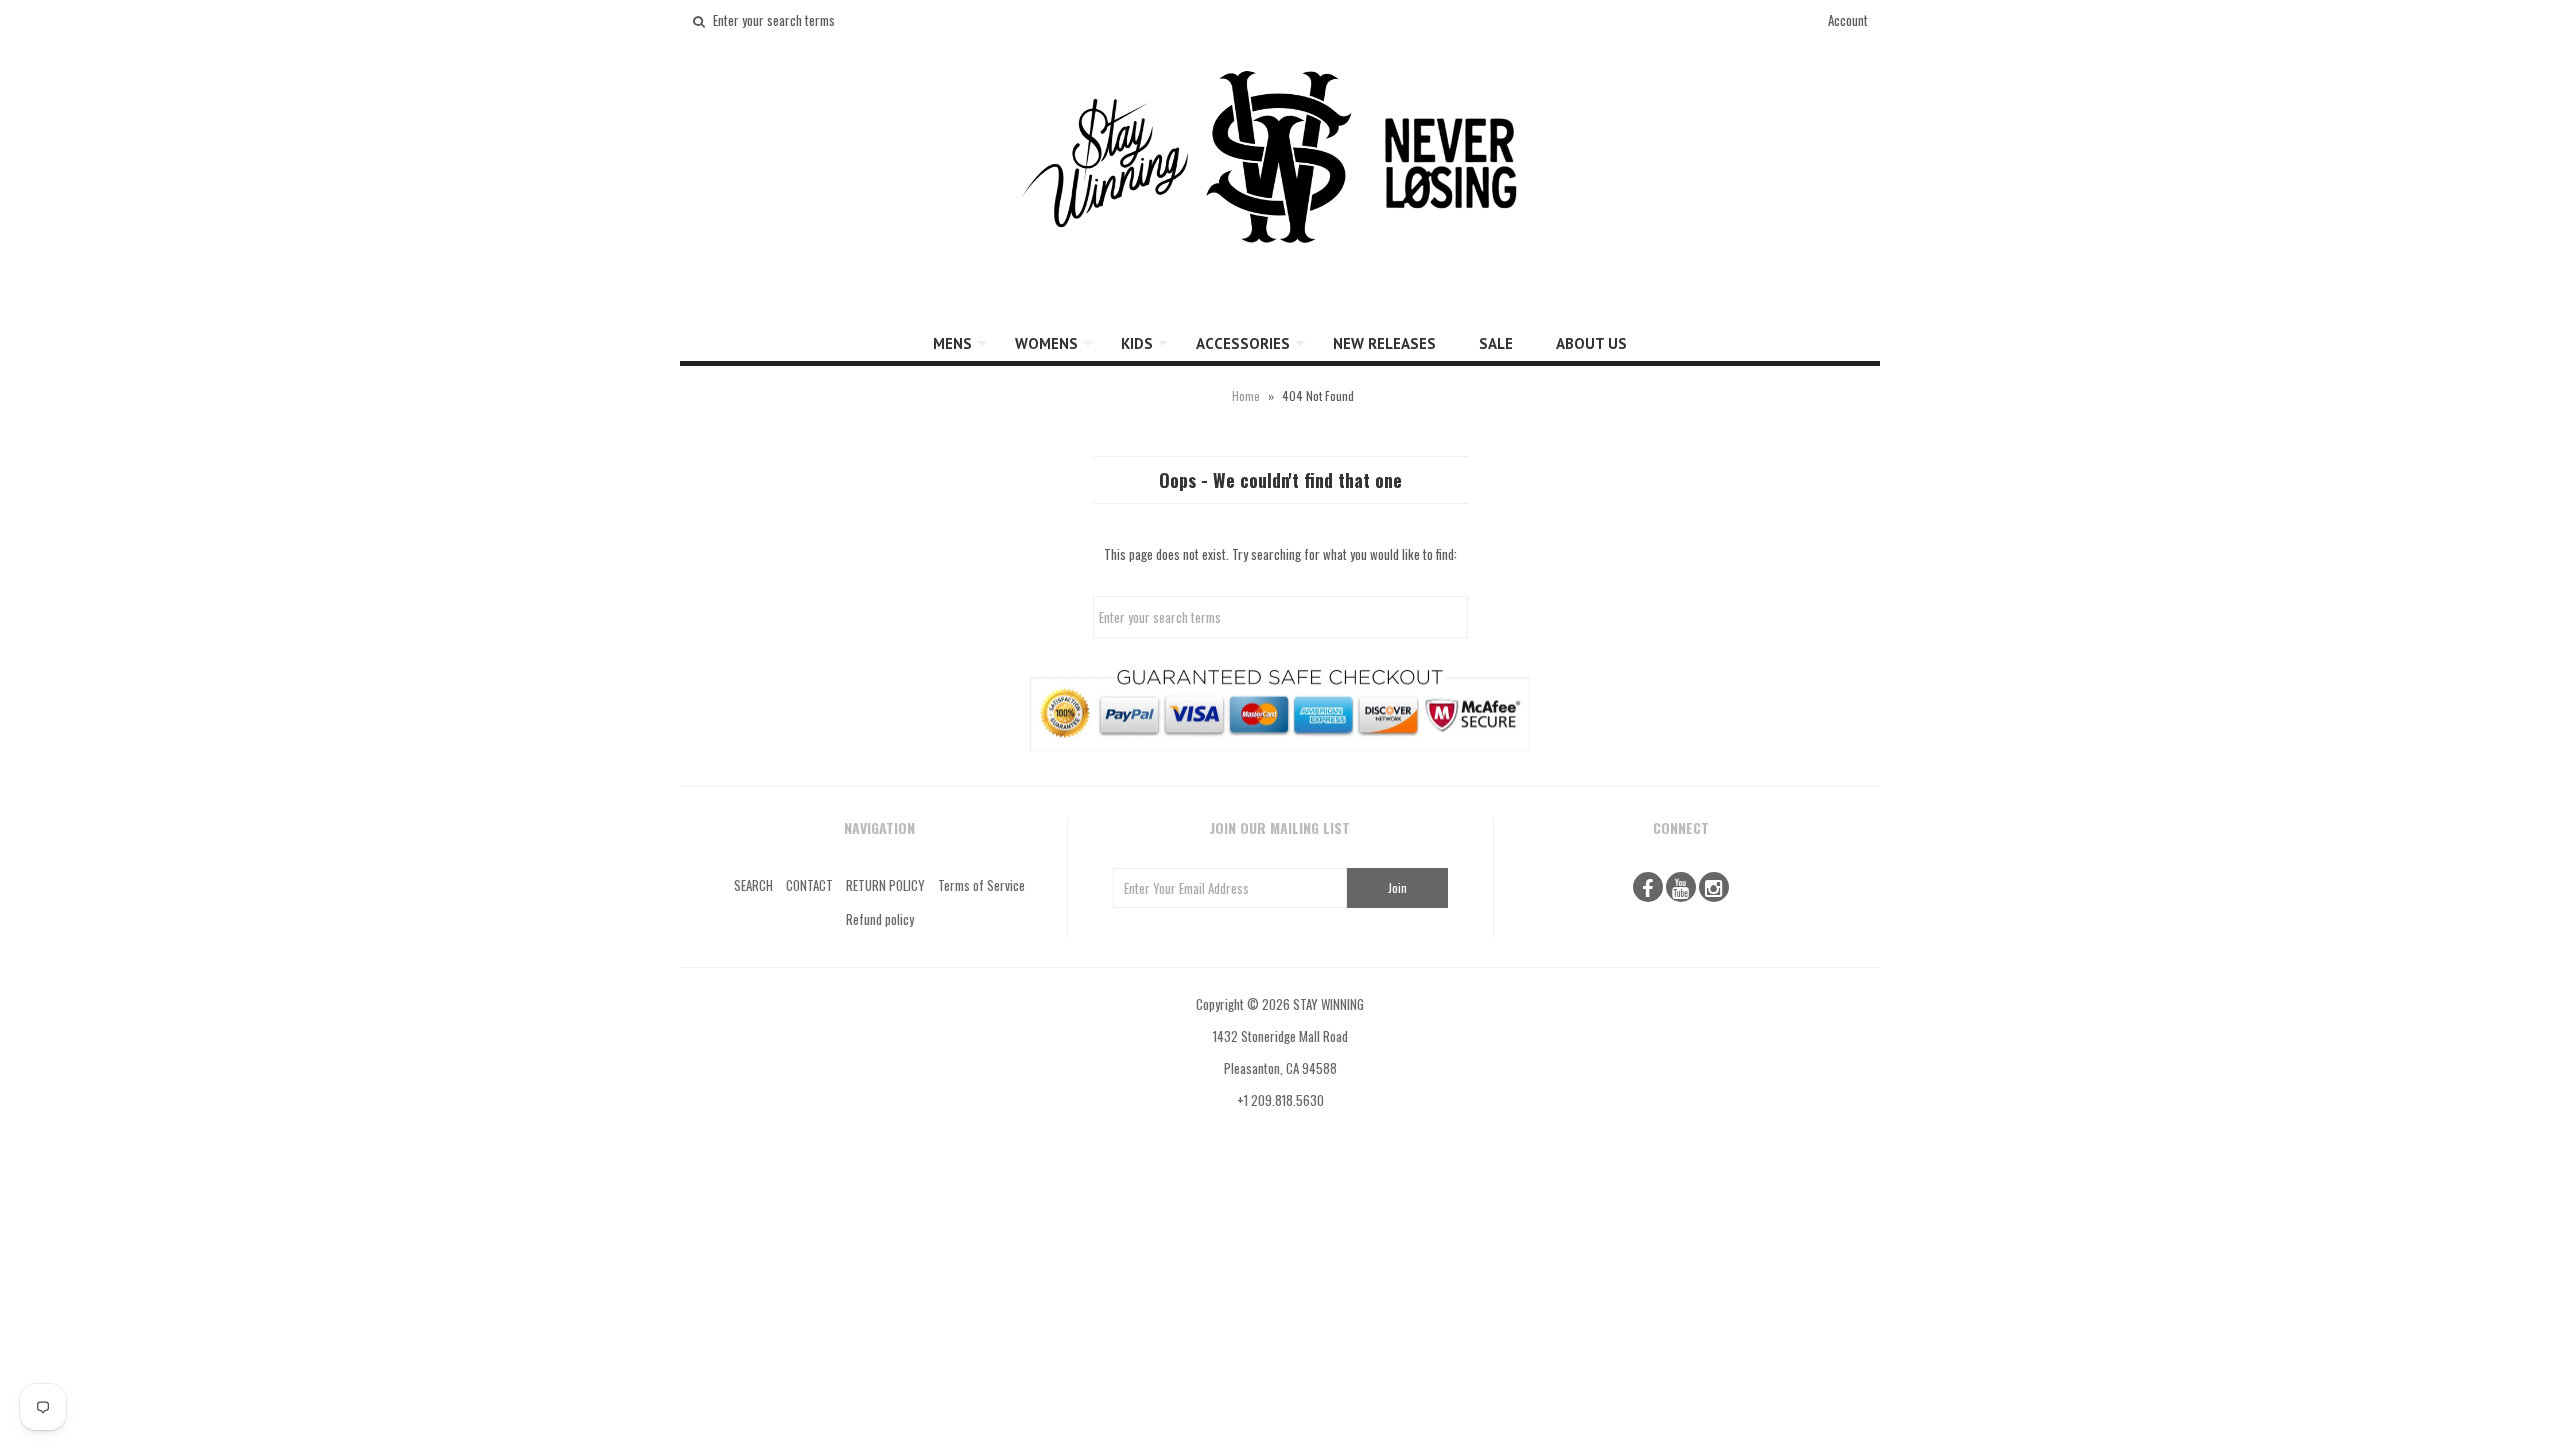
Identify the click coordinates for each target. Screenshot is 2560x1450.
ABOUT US (1591, 343)
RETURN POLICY (885, 885)
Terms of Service (981, 885)
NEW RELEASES (1384, 343)
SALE (1496, 343)
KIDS (1137, 343)
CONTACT (809, 885)
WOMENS (1046, 343)
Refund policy (880, 919)
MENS (952, 343)
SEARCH (753, 885)
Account (1848, 20)
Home (1246, 395)
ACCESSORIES (1243, 343)
